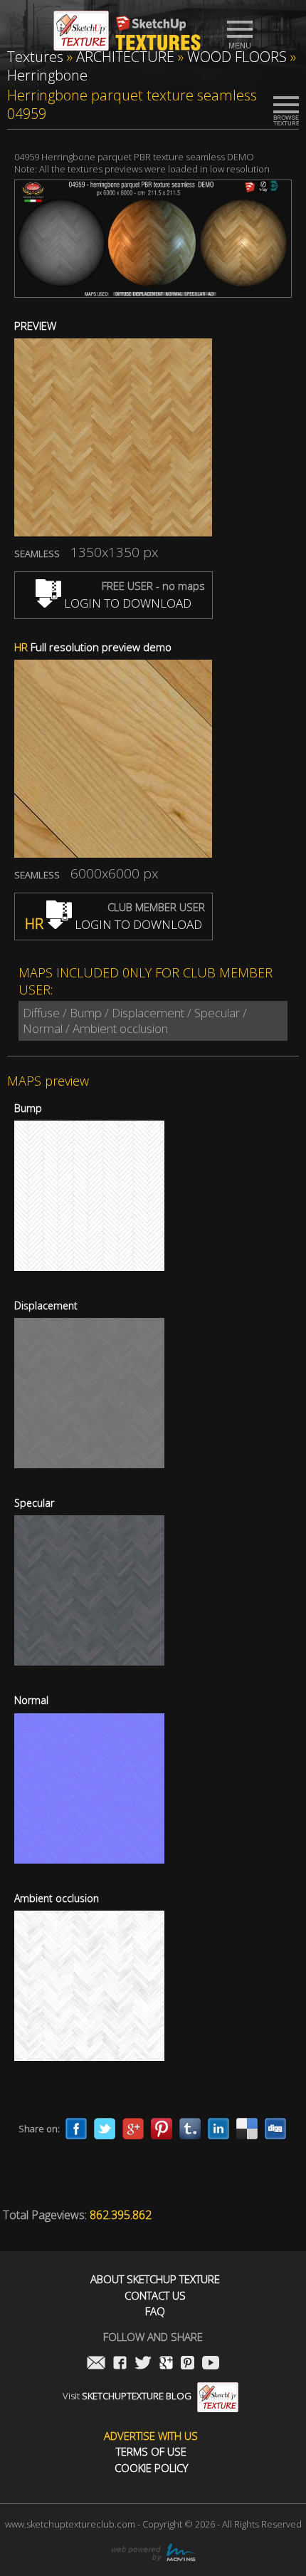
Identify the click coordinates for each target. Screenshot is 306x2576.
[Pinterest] (162, 2129)
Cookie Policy (151, 2468)
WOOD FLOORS (237, 57)
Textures (35, 57)
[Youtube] (211, 2364)
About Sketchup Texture (155, 2279)
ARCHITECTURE (125, 57)
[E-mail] (96, 2364)
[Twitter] (105, 2129)
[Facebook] (76, 2129)
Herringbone (47, 75)
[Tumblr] (190, 2129)
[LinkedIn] (218, 2129)
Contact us (155, 2296)
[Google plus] (133, 2129)
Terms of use (151, 2452)
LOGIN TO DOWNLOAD (126, 603)
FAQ (155, 2311)
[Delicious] (247, 2129)
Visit (127, 2396)
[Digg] (275, 2129)
